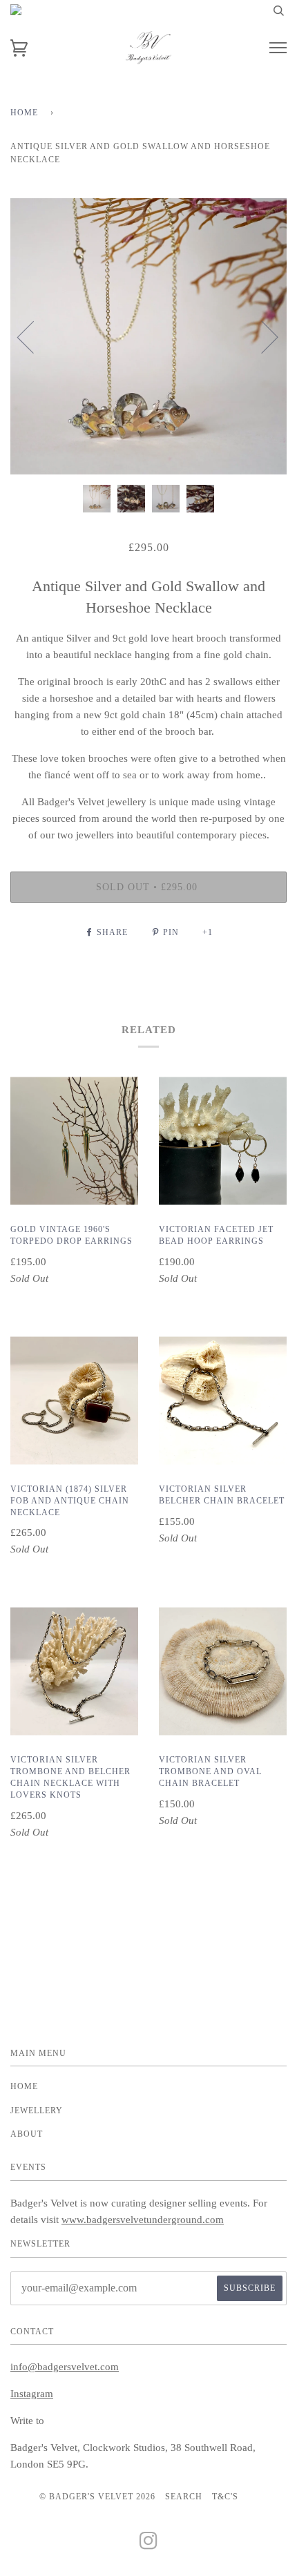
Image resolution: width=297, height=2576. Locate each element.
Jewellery (37, 2111)
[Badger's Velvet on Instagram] (149, 2545)
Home (24, 113)
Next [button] (261, 336)
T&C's (225, 2497)
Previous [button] (34, 336)
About (27, 2134)
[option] (148, 336)
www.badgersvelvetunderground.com (143, 2220)
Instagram (32, 2394)
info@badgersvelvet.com (65, 2367)
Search (184, 2497)
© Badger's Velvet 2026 (97, 2497)
